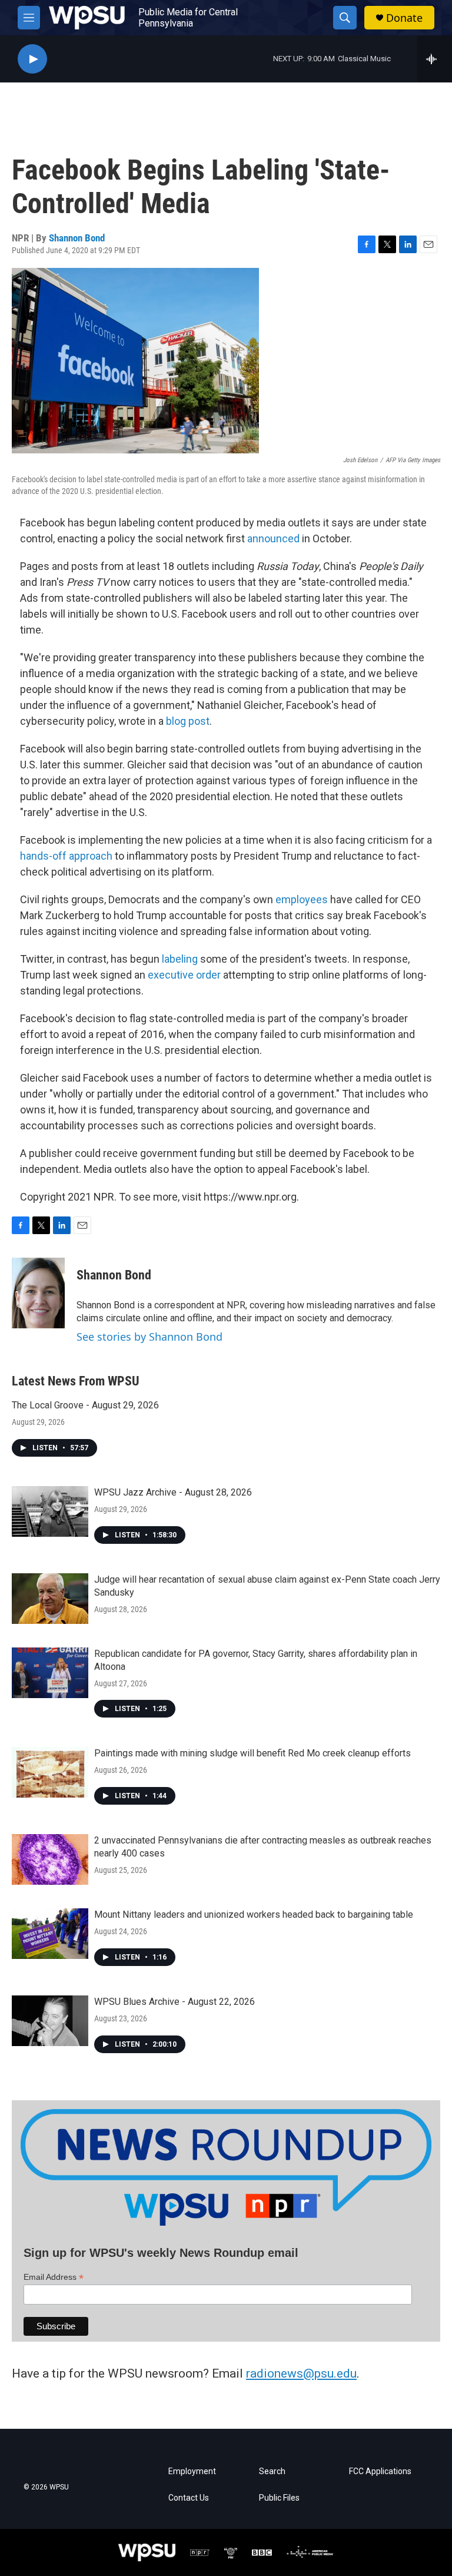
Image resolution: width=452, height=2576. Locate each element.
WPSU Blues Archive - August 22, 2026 (175, 2002)
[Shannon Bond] (38, 1293)
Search (272, 2471)
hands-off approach (66, 856)
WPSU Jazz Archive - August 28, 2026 (173, 1492)
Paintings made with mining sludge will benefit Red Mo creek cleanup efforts (252, 1753)
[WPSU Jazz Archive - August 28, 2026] (50, 1511)
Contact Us (189, 2498)
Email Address (54, 2277)
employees (302, 899)
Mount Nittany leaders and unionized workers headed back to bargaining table (254, 1914)
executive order (184, 975)
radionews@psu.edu (301, 2373)
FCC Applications (380, 2471)
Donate (404, 18)
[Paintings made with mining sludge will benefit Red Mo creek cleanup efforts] (50, 1772)
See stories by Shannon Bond (149, 1337)
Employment (192, 2471)
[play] (32, 59)
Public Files (279, 2498)
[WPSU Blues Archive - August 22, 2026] (50, 2021)
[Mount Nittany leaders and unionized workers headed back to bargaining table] (50, 1934)
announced (273, 538)
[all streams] (435, 59)
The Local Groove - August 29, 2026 (85, 1405)
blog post (188, 721)
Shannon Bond (77, 238)
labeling (180, 959)
